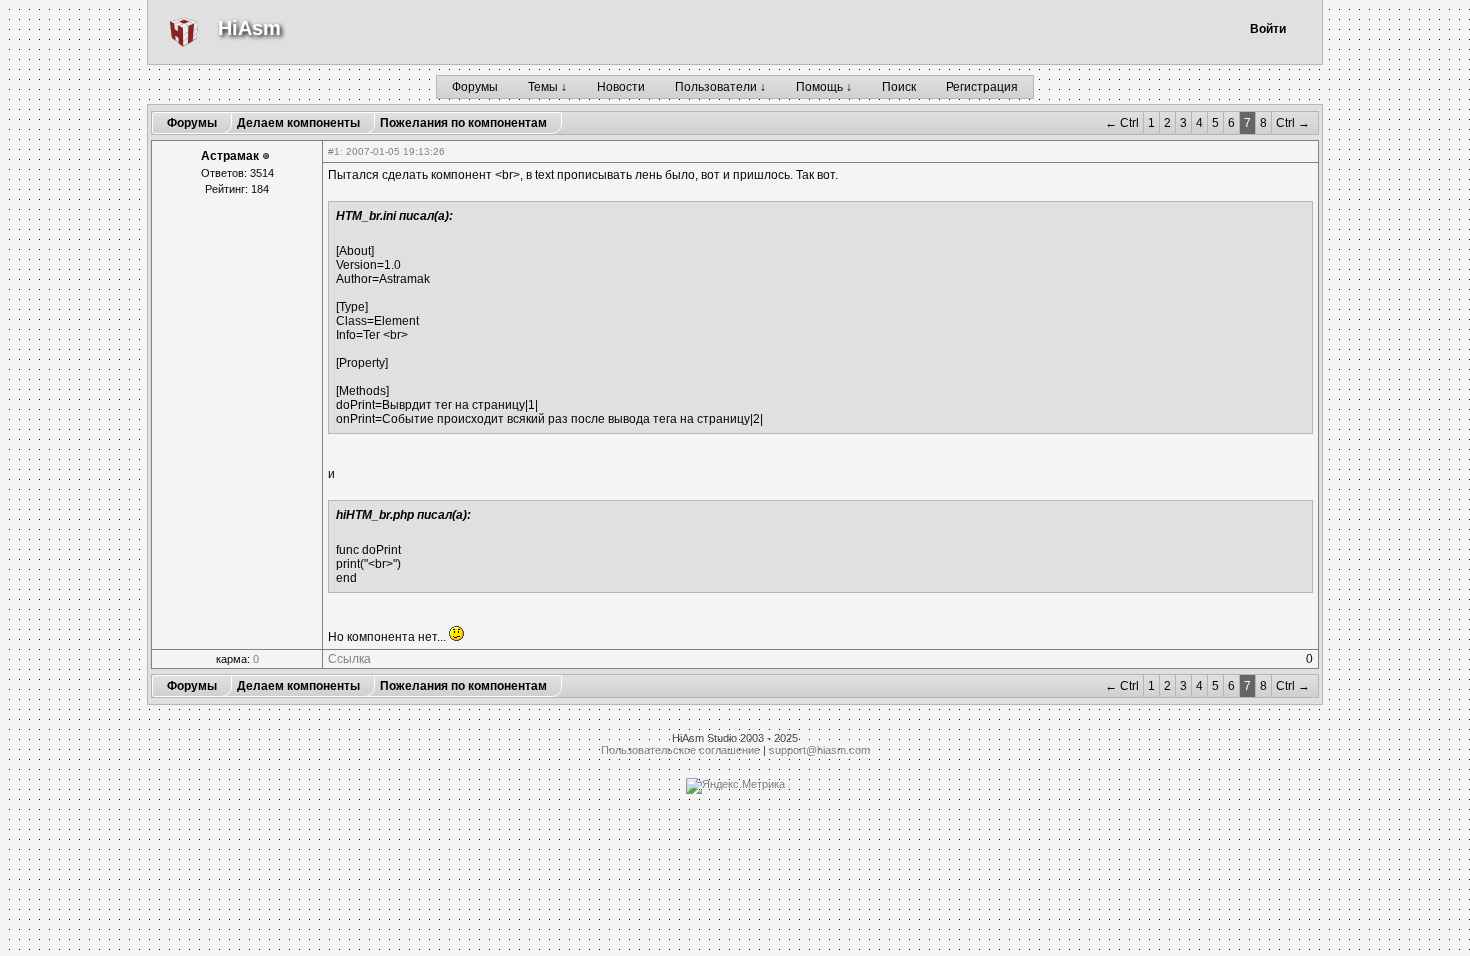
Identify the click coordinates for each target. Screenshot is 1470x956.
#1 (334, 151)
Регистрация (982, 87)
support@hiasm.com (819, 750)
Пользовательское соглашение (680, 750)
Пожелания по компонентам (463, 123)
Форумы (475, 87)
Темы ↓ (547, 87)
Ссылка (349, 659)
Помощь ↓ (824, 87)
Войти (1268, 29)
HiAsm (249, 28)
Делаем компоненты (298, 123)
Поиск (899, 87)
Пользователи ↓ (720, 87)
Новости (621, 87)
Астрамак (230, 156)
